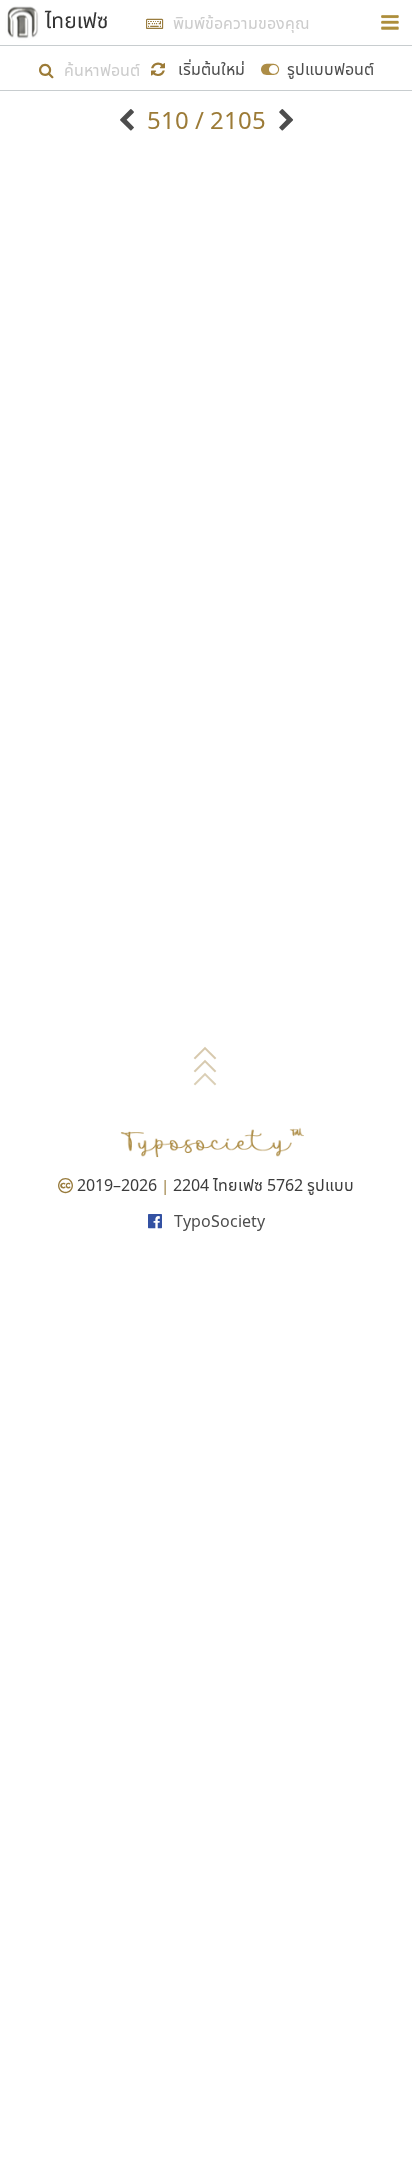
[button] (201, 67)
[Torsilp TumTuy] (283, 119)
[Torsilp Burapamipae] (129, 119)
